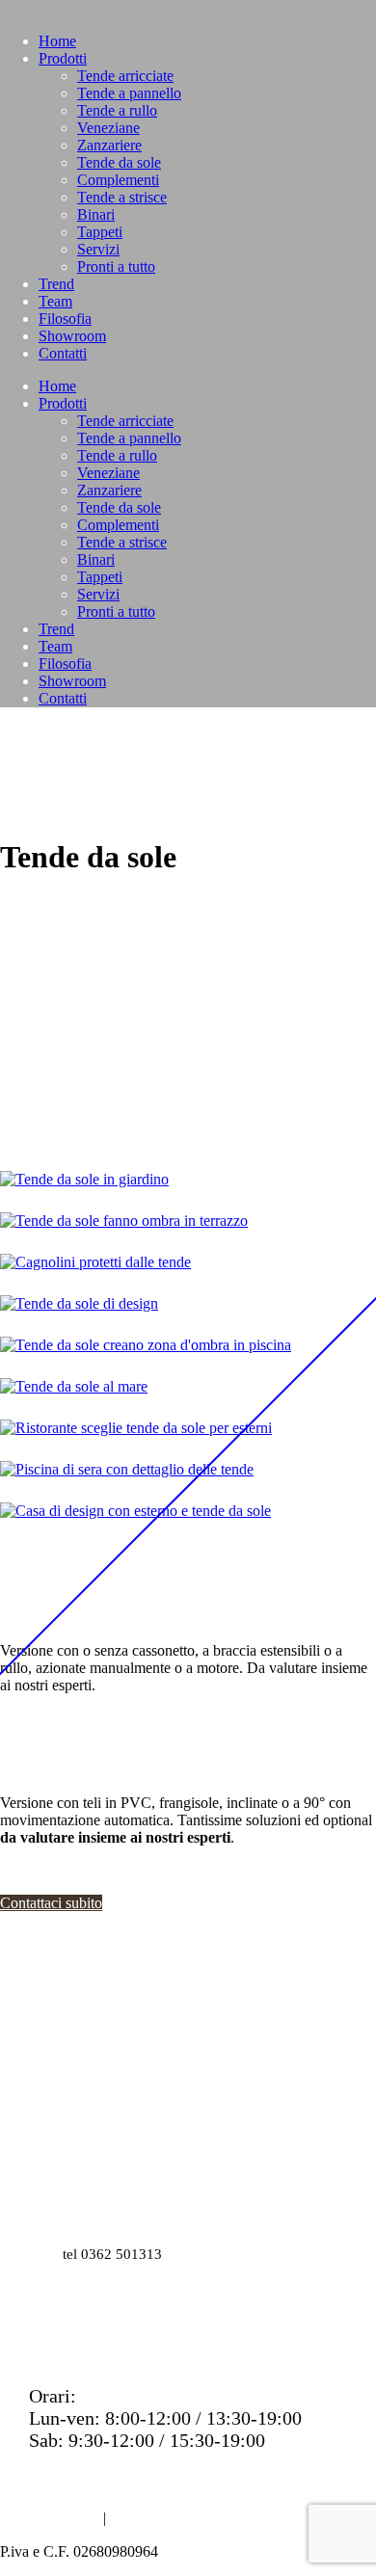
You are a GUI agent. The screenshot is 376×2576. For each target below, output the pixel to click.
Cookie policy (158, 2518)
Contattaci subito (51, 1903)
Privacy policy (50, 2518)
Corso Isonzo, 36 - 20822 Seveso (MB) (170, 2127)
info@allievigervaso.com (126, 2184)
